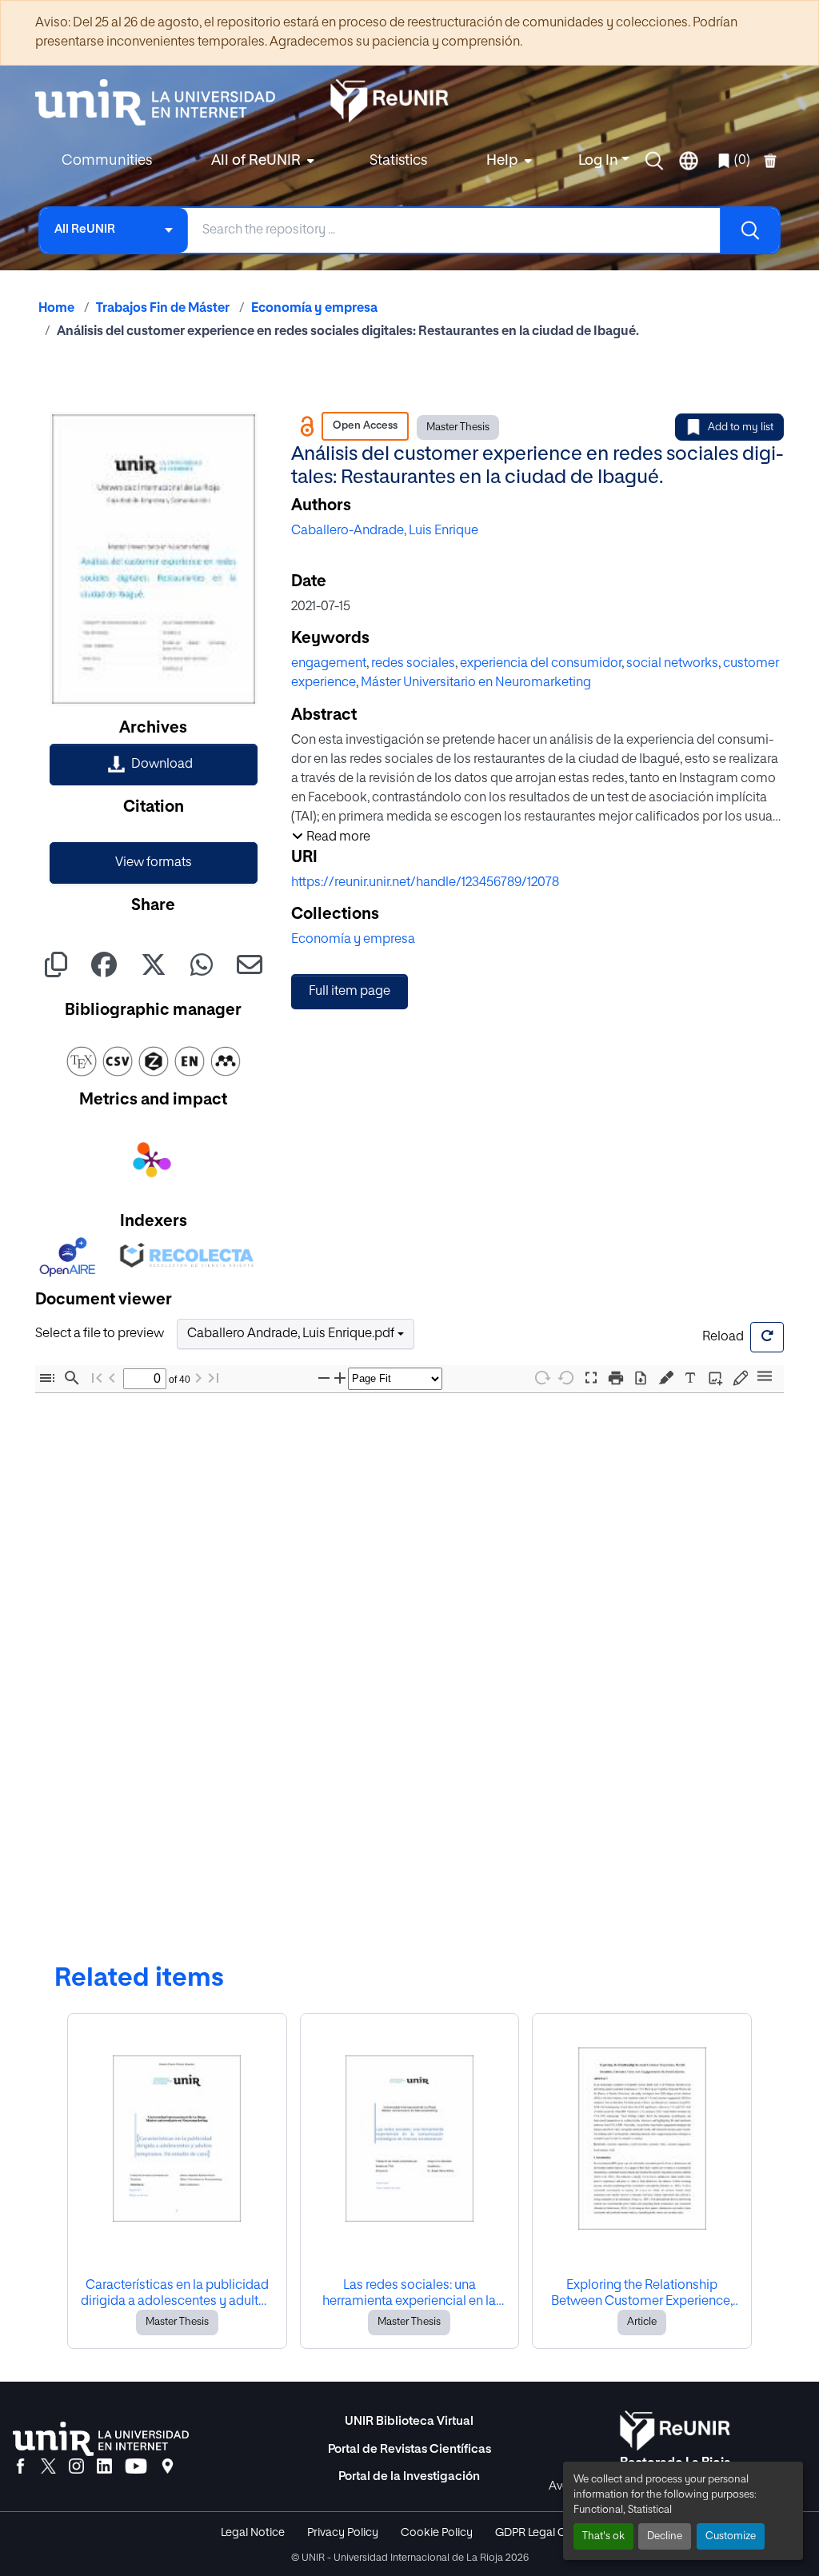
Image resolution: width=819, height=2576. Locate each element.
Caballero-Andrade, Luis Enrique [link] (385, 531)
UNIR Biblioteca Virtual (409, 2421)
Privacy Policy (343, 2533)
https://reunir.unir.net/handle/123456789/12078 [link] (425, 883)
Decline (665, 2536)
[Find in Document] (72, 1378)
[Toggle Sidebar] (47, 1378)
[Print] (616, 1378)
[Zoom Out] (324, 1378)
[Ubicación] (168, 2467)
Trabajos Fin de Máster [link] (163, 309)
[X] (48, 2467)
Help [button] (502, 161)
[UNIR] (101, 2439)
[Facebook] (20, 2467)
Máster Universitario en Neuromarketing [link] (476, 683)
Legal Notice (253, 2533)
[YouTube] (136, 2467)
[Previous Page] (112, 1378)
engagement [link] (329, 664)
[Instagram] (76, 2467)
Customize (731, 2536)
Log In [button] (600, 161)
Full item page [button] (350, 992)
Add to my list (741, 427)
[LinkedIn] (104, 2467)
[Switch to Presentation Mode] (591, 1378)
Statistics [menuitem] (398, 161)
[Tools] (765, 1378)
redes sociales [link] (413, 664)
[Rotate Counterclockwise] (566, 1378)
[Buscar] (749, 230)
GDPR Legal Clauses (547, 2533)
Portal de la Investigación (409, 2476)
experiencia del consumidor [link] (541, 664)
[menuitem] (261, 161)
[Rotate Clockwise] (541, 1378)
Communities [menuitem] (107, 161)
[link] (154, 765)
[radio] (669, 1376)
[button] (654, 161)
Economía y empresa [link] (314, 309)
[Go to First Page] (97, 1378)
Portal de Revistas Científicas (409, 2449)
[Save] (641, 1378)
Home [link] (56, 309)
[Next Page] (198, 1378)
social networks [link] (672, 664)
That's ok (603, 2536)
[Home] (163, 102)
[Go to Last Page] (214, 1378)
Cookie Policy (437, 2533)
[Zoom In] (340, 1378)
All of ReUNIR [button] (256, 161)
